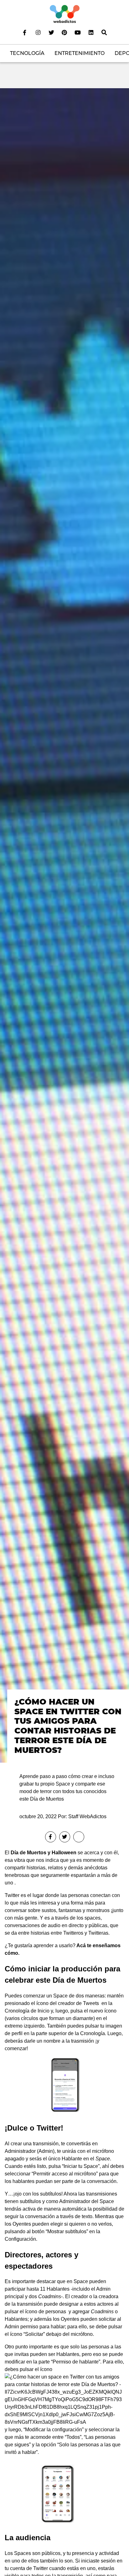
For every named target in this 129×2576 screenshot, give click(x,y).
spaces (93, 1919)
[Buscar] (104, 32)
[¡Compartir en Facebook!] (51, 1837)
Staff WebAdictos (87, 1816)
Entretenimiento (80, 53)
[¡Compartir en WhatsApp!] (79, 1837)
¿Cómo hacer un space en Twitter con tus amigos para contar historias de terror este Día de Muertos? (68, 1726)
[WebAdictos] (65, 14)
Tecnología (27, 53)
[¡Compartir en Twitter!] (65, 1837)
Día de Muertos (28, 1853)
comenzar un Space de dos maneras (64, 1997)
